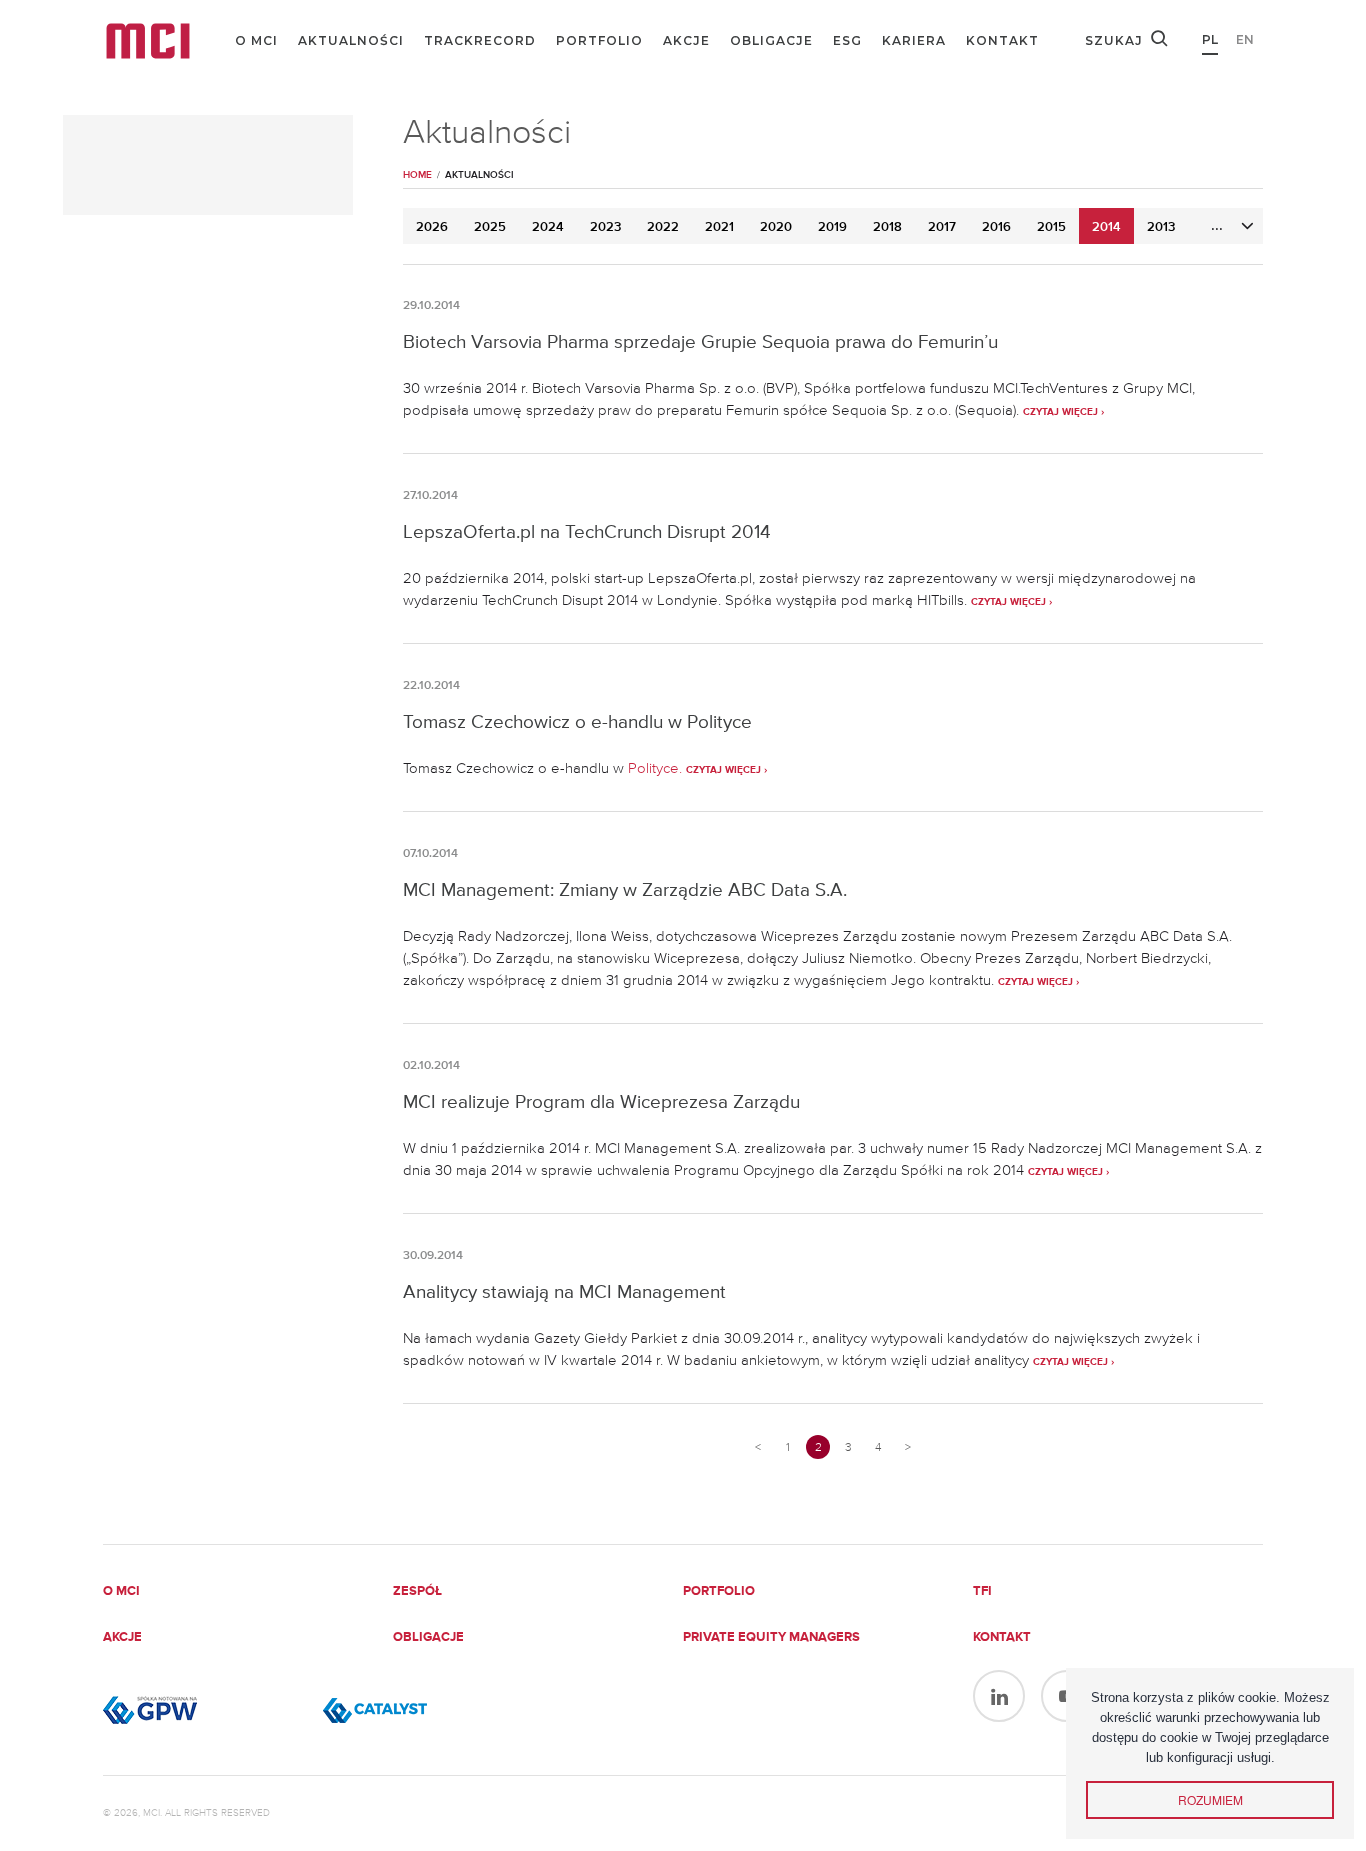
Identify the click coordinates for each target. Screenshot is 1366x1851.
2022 (663, 227)
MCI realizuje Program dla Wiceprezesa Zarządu (601, 1101)
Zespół (417, 1591)
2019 (832, 227)
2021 (719, 227)
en (1245, 39)
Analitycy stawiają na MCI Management (564, 1291)
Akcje (686, 40)
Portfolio (599, 40)
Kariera (914, 40)
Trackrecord (480, 40)
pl (1210, 39)
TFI (982, 1591)
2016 (996, 227)
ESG (847, 40)
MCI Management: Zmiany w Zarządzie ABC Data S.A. (625, 889)
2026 (432, 227)
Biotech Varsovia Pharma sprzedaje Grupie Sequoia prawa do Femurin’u (700, 341)
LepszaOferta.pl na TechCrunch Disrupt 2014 (587, 531)
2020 (776, 227)
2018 (887, 227)
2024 (548, 227)
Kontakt (1002, 40)
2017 (942, 227)
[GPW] (203, 1710)
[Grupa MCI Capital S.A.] (148, 41)
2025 (490, 227)
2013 (1161, 227)
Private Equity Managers (771, 1637)
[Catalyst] (423, 1710)
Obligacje (771, 40)
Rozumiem (1210, 1799)
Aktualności (351, 40)
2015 (1051, 227)
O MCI (256, 40)
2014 (1106, 227)
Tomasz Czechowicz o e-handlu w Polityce (577, 721)
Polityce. (657, 768)
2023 (605, 227)
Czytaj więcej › (1063, 412)
